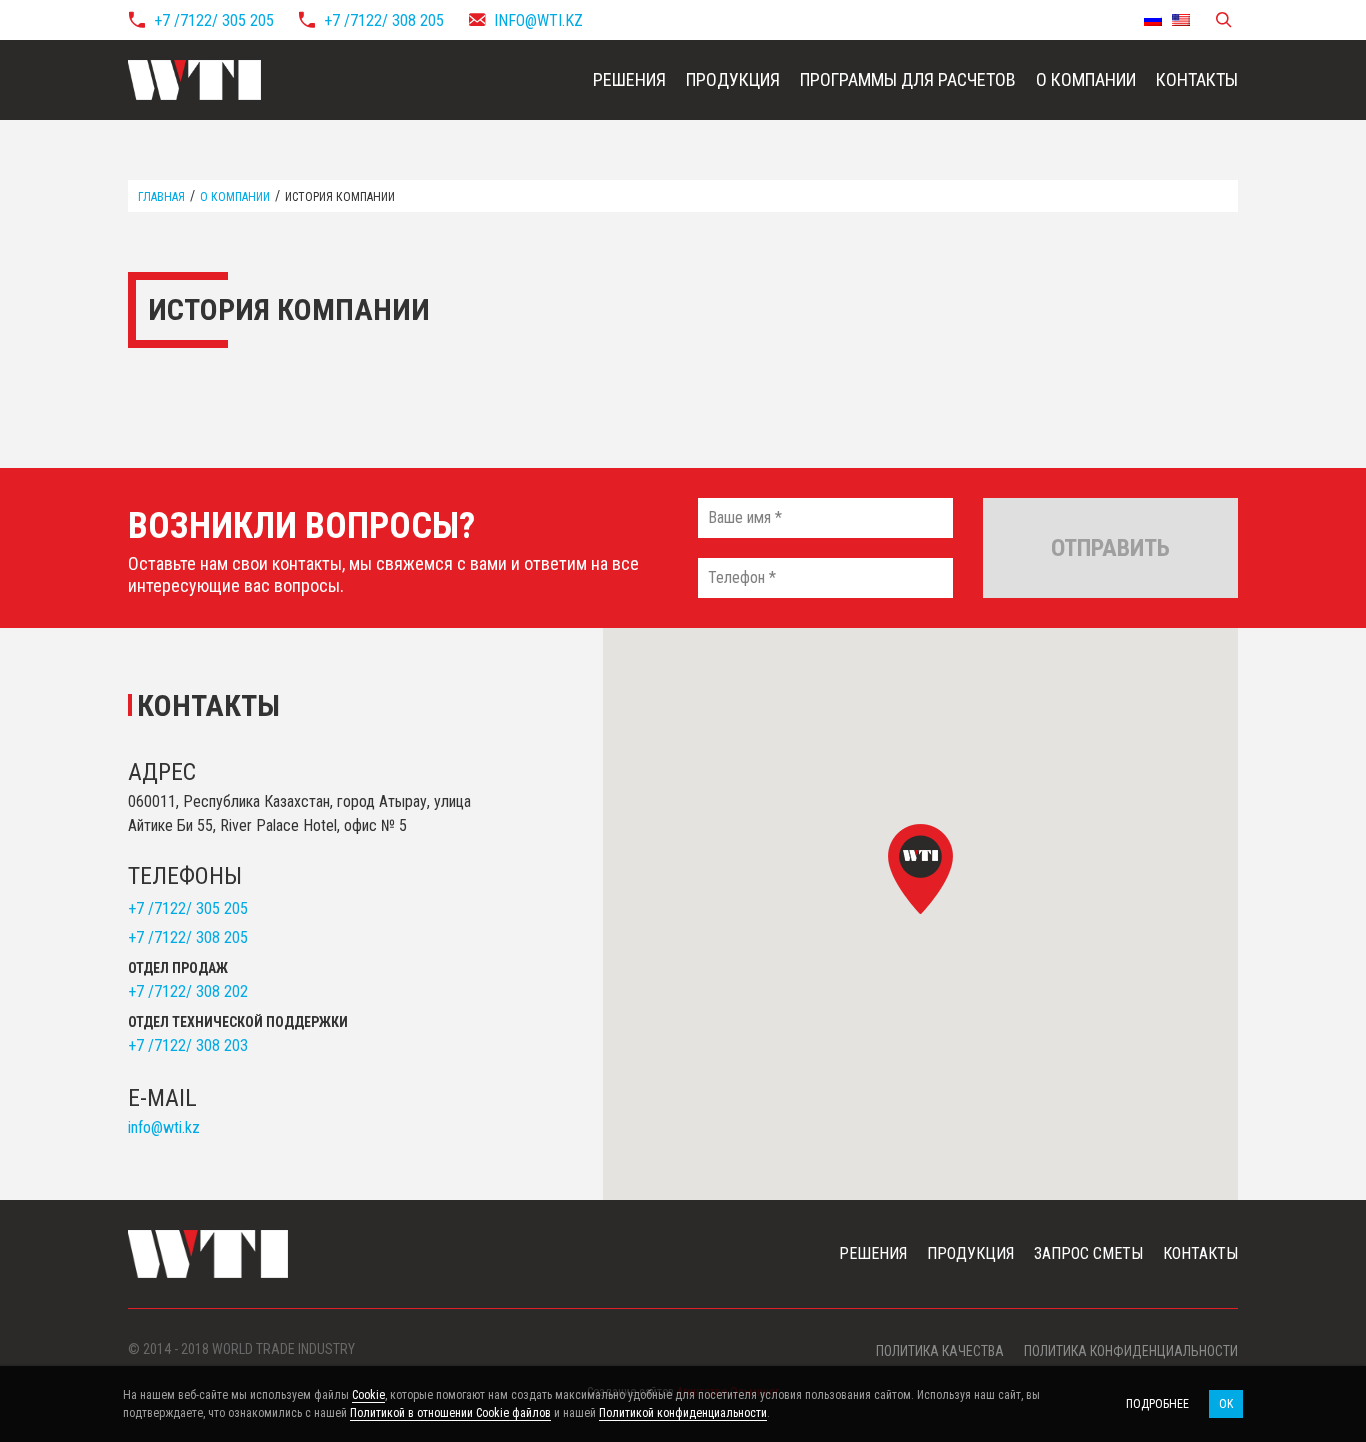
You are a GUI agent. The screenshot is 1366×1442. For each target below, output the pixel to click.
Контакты (1197, 79)
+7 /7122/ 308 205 (384, 20)
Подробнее (1157, 1404)
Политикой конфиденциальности (683, 1413)
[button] (920, 869)
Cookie (368, 1395)
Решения (629, 79)
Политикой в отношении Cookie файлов (450, 1413)
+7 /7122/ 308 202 (188, 991)
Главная (161, 197)
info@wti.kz (538, 20)
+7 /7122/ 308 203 (188, 1045)
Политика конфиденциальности (1131, 1351)
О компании (1086, 79)
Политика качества (940, 1351)
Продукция (733, 79)
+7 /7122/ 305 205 (214, 20)
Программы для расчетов (908, 79)
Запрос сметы (1088, 1253)
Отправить (1110, 548)
